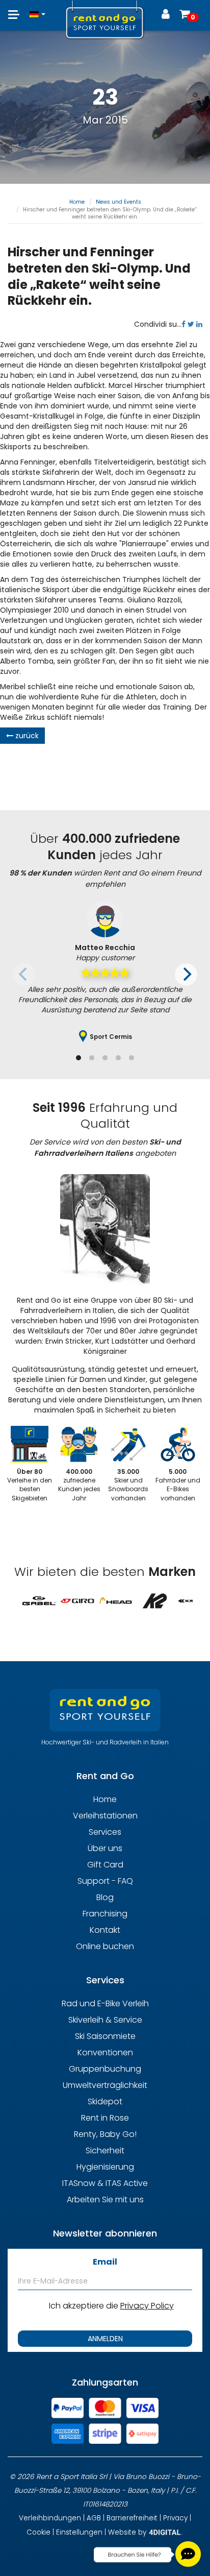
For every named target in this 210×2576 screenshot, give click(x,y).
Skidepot (105, 2101)
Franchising (105, 1914)
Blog (105, 1897)
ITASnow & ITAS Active (105, 2183)
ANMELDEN (105, 2339)
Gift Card (105, 1865)
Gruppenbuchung (105, 2069)
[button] (37, 9)
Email (105, 2262)
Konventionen (105, 2052)
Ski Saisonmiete (105, 2036)
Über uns (105, 1848)
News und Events (119, 202)
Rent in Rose (105, 2118)
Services (105, 1832)
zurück (26, 736)
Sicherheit (105, 2150)
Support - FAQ (105, 1881)
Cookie (38, 2532)
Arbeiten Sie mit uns (105, 2200)
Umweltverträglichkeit (105, 2085)
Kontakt (105, 1930)
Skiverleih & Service (105, 2020)
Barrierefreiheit (132, 2518)
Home (77, 202)
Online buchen (105, 1946)
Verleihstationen (105, 1816)
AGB (94, 2518)
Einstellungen (79, 2532)
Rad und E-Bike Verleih (105, 2003)
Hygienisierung (105, 2167)
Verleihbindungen (50, 2518)
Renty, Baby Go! (105, 2134)
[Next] (186, 975)
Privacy (175, 2518)
